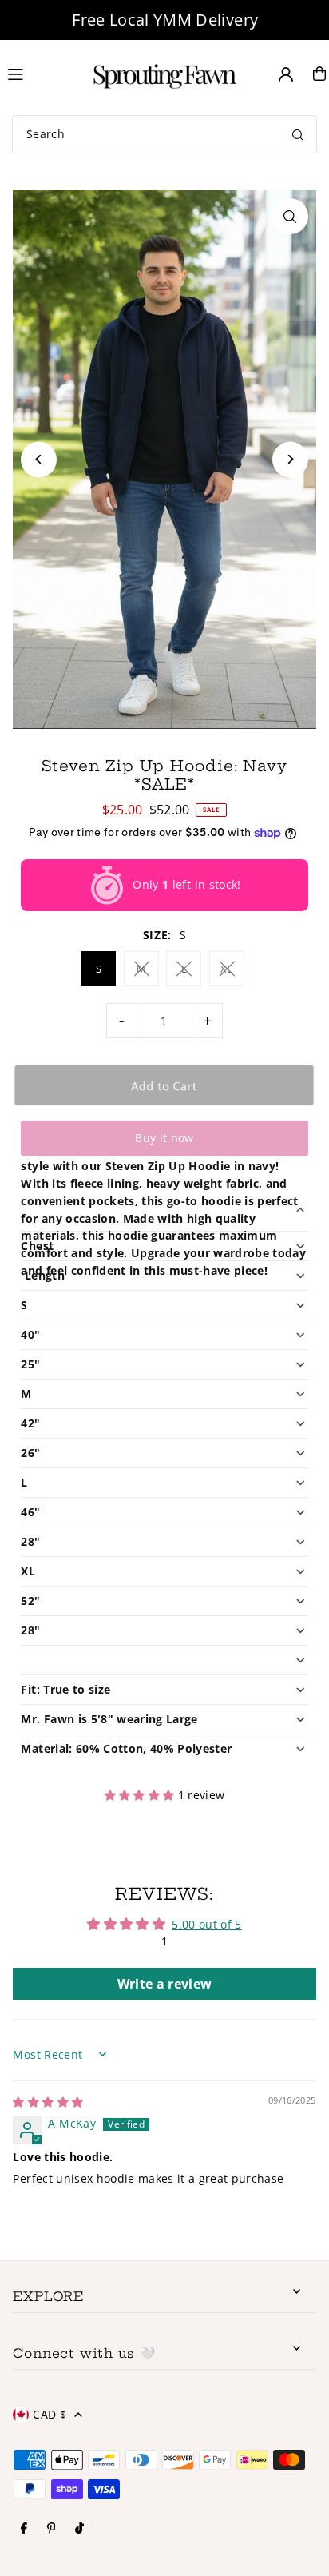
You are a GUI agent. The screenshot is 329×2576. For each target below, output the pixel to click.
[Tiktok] (79, 2529)
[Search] (298, 134)
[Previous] (39, 459)
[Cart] (319, 74)
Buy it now (164, 1138)
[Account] (286, 74)
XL (227, 969)
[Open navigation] (38, 73)
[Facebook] (24, 2529)
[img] (48, 2102)
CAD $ (50, 2414)
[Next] (290, 459)
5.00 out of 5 (206, 1924)
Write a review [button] (165, 1984)
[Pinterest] (52, 2529)
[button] (141, 1795)
